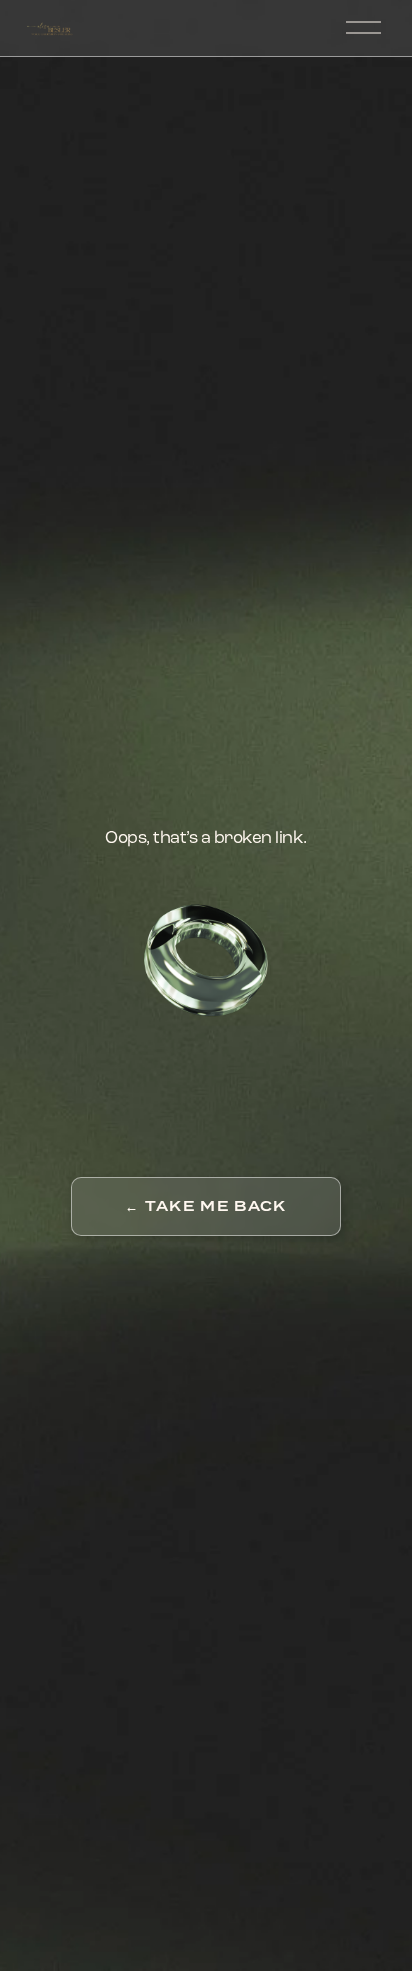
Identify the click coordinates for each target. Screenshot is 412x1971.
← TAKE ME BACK (206, 1206)
